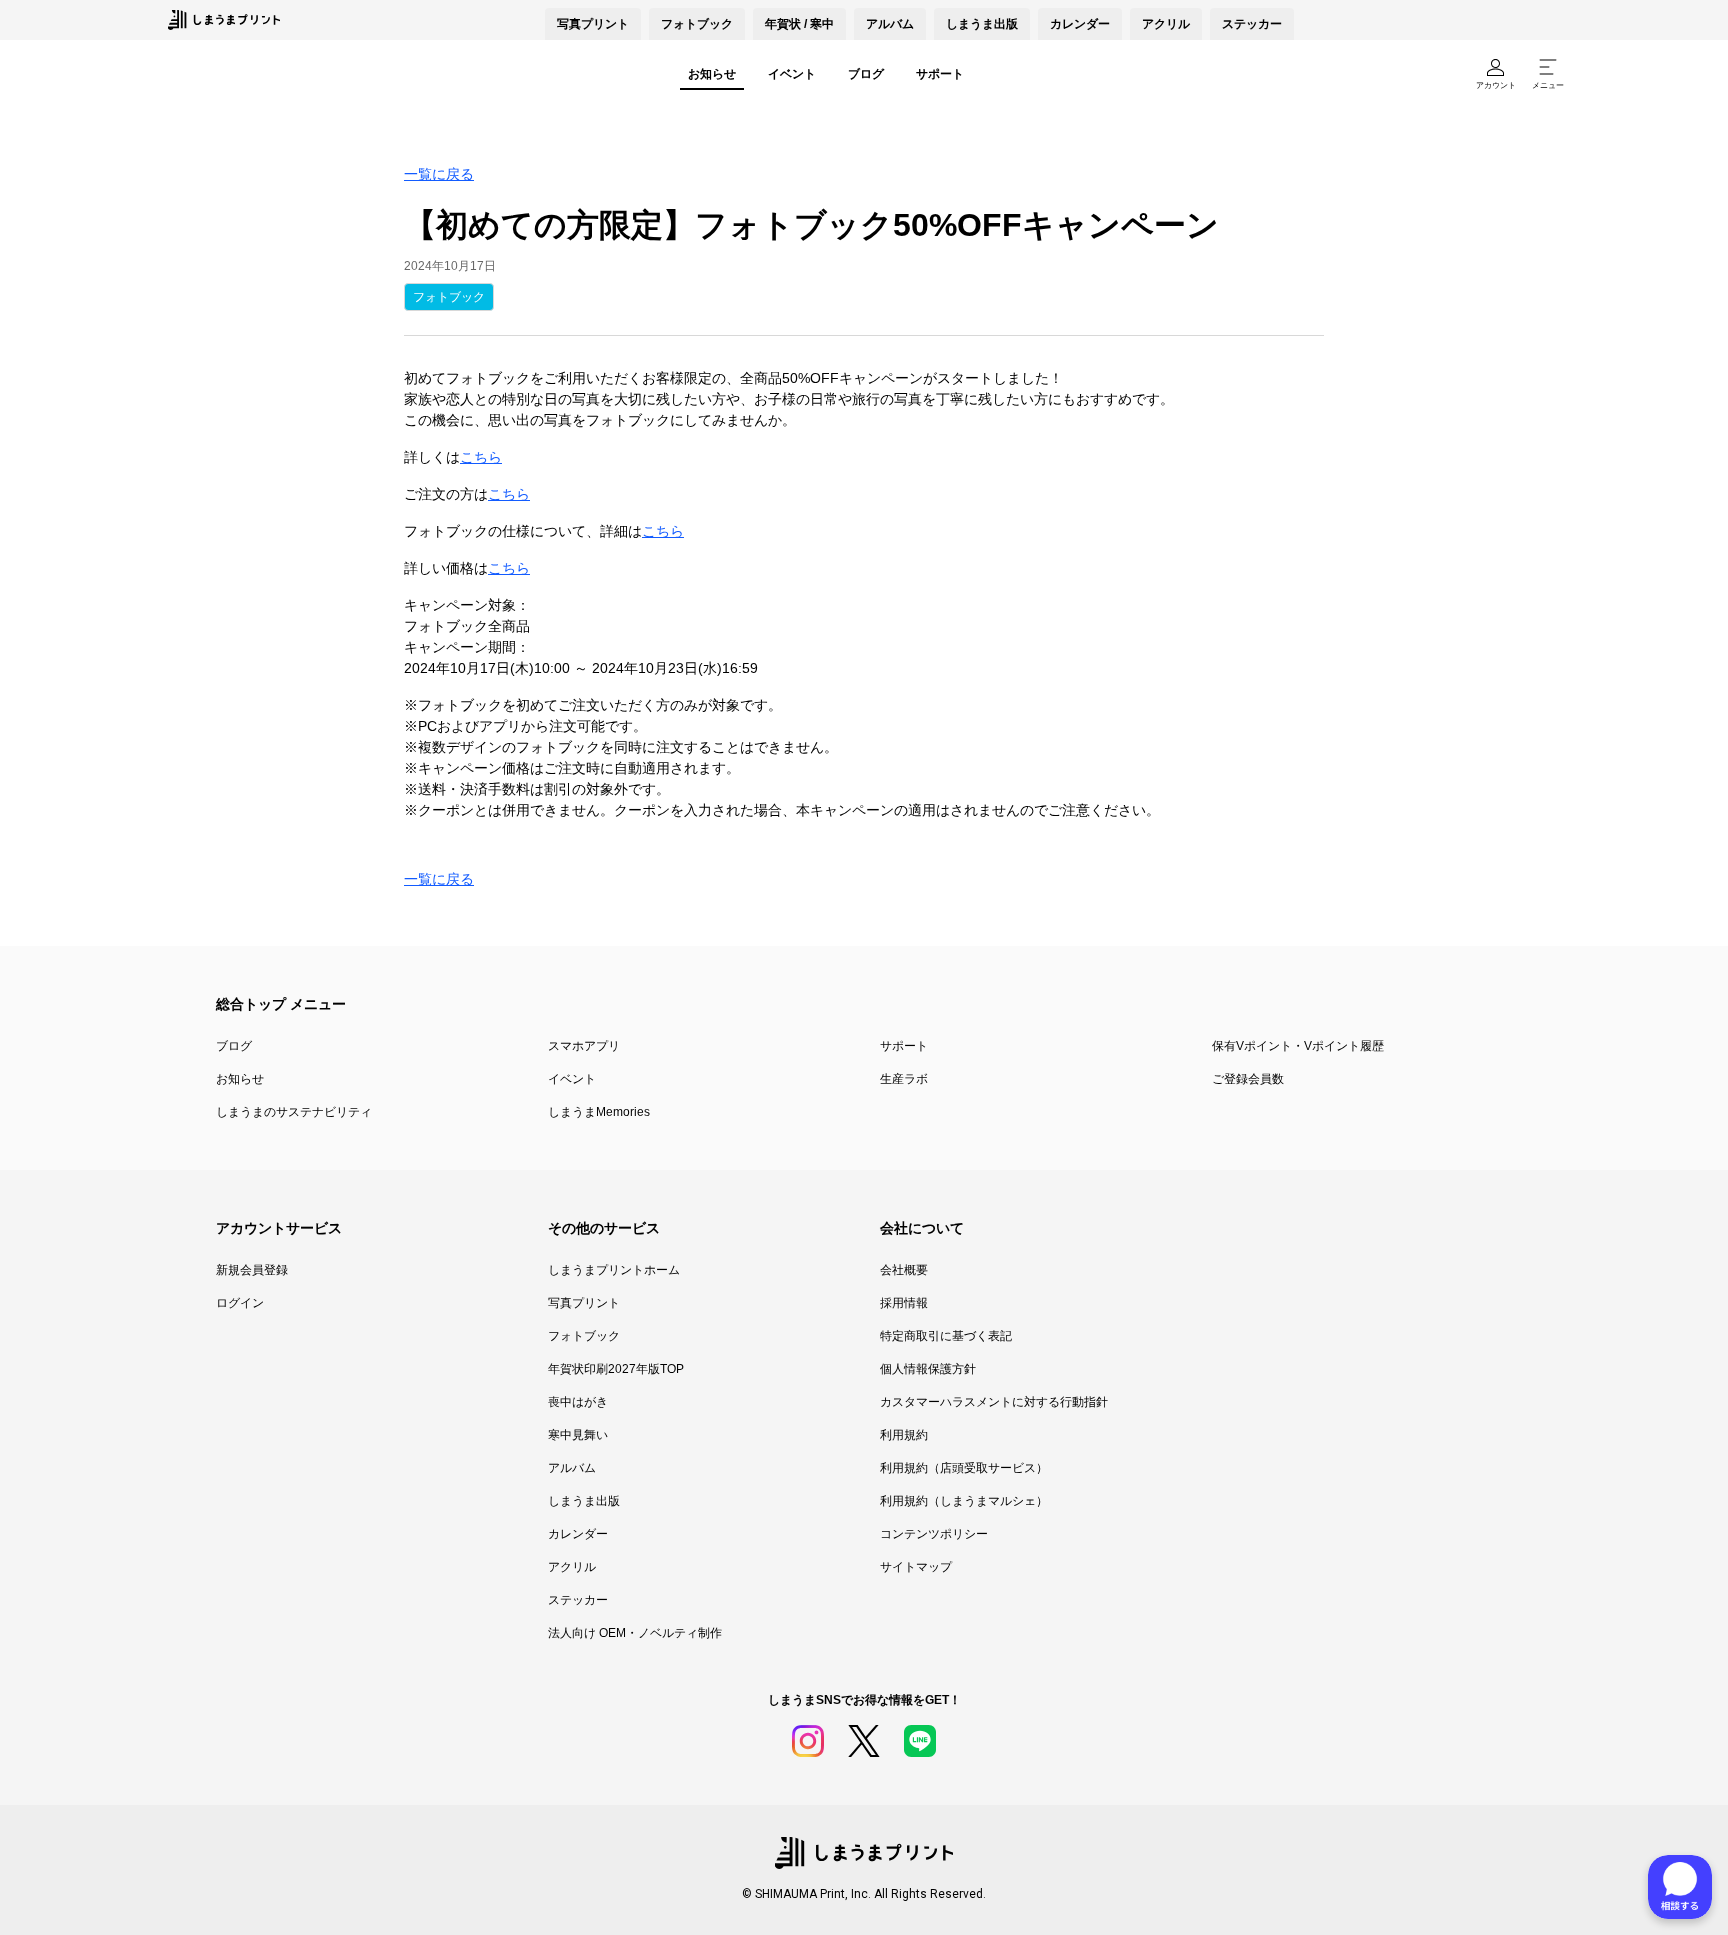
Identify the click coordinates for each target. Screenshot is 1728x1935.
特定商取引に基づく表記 (946, 1336)
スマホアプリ (584, 1046)
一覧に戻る (439, 174)
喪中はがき (578, 1402)
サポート (940, 74)
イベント (792, 74)
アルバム (890, 24)
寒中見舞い (578, 1435)
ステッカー (1252, 24)
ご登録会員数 (1248, 1079)
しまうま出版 (982, 24)
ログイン (240, 1303)
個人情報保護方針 (928, 1369)
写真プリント (584, 1303)
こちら (481, 457)
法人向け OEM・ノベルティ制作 (635, 1633)
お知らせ (712, 74)
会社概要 (904, 1270)
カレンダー (1080, 24)
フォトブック (697, 24)
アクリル (1166, 24)
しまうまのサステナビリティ (294, 1112)
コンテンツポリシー (934, 1534)
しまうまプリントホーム (614, 1270)
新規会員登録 (252, 1270)
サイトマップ (916, 1567)
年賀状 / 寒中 (799, 24)
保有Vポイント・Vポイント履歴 (1298, 1046)
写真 (593, 24)
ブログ (866, 74)
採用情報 (904, 1303)
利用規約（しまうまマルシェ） (964, 1501)
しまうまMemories (599, 1112)
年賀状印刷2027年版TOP (616, 1369)
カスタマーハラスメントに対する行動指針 (994, 1402)
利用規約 (904, 1435)
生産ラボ (904, 1079)
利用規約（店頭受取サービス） (964, 1468)
